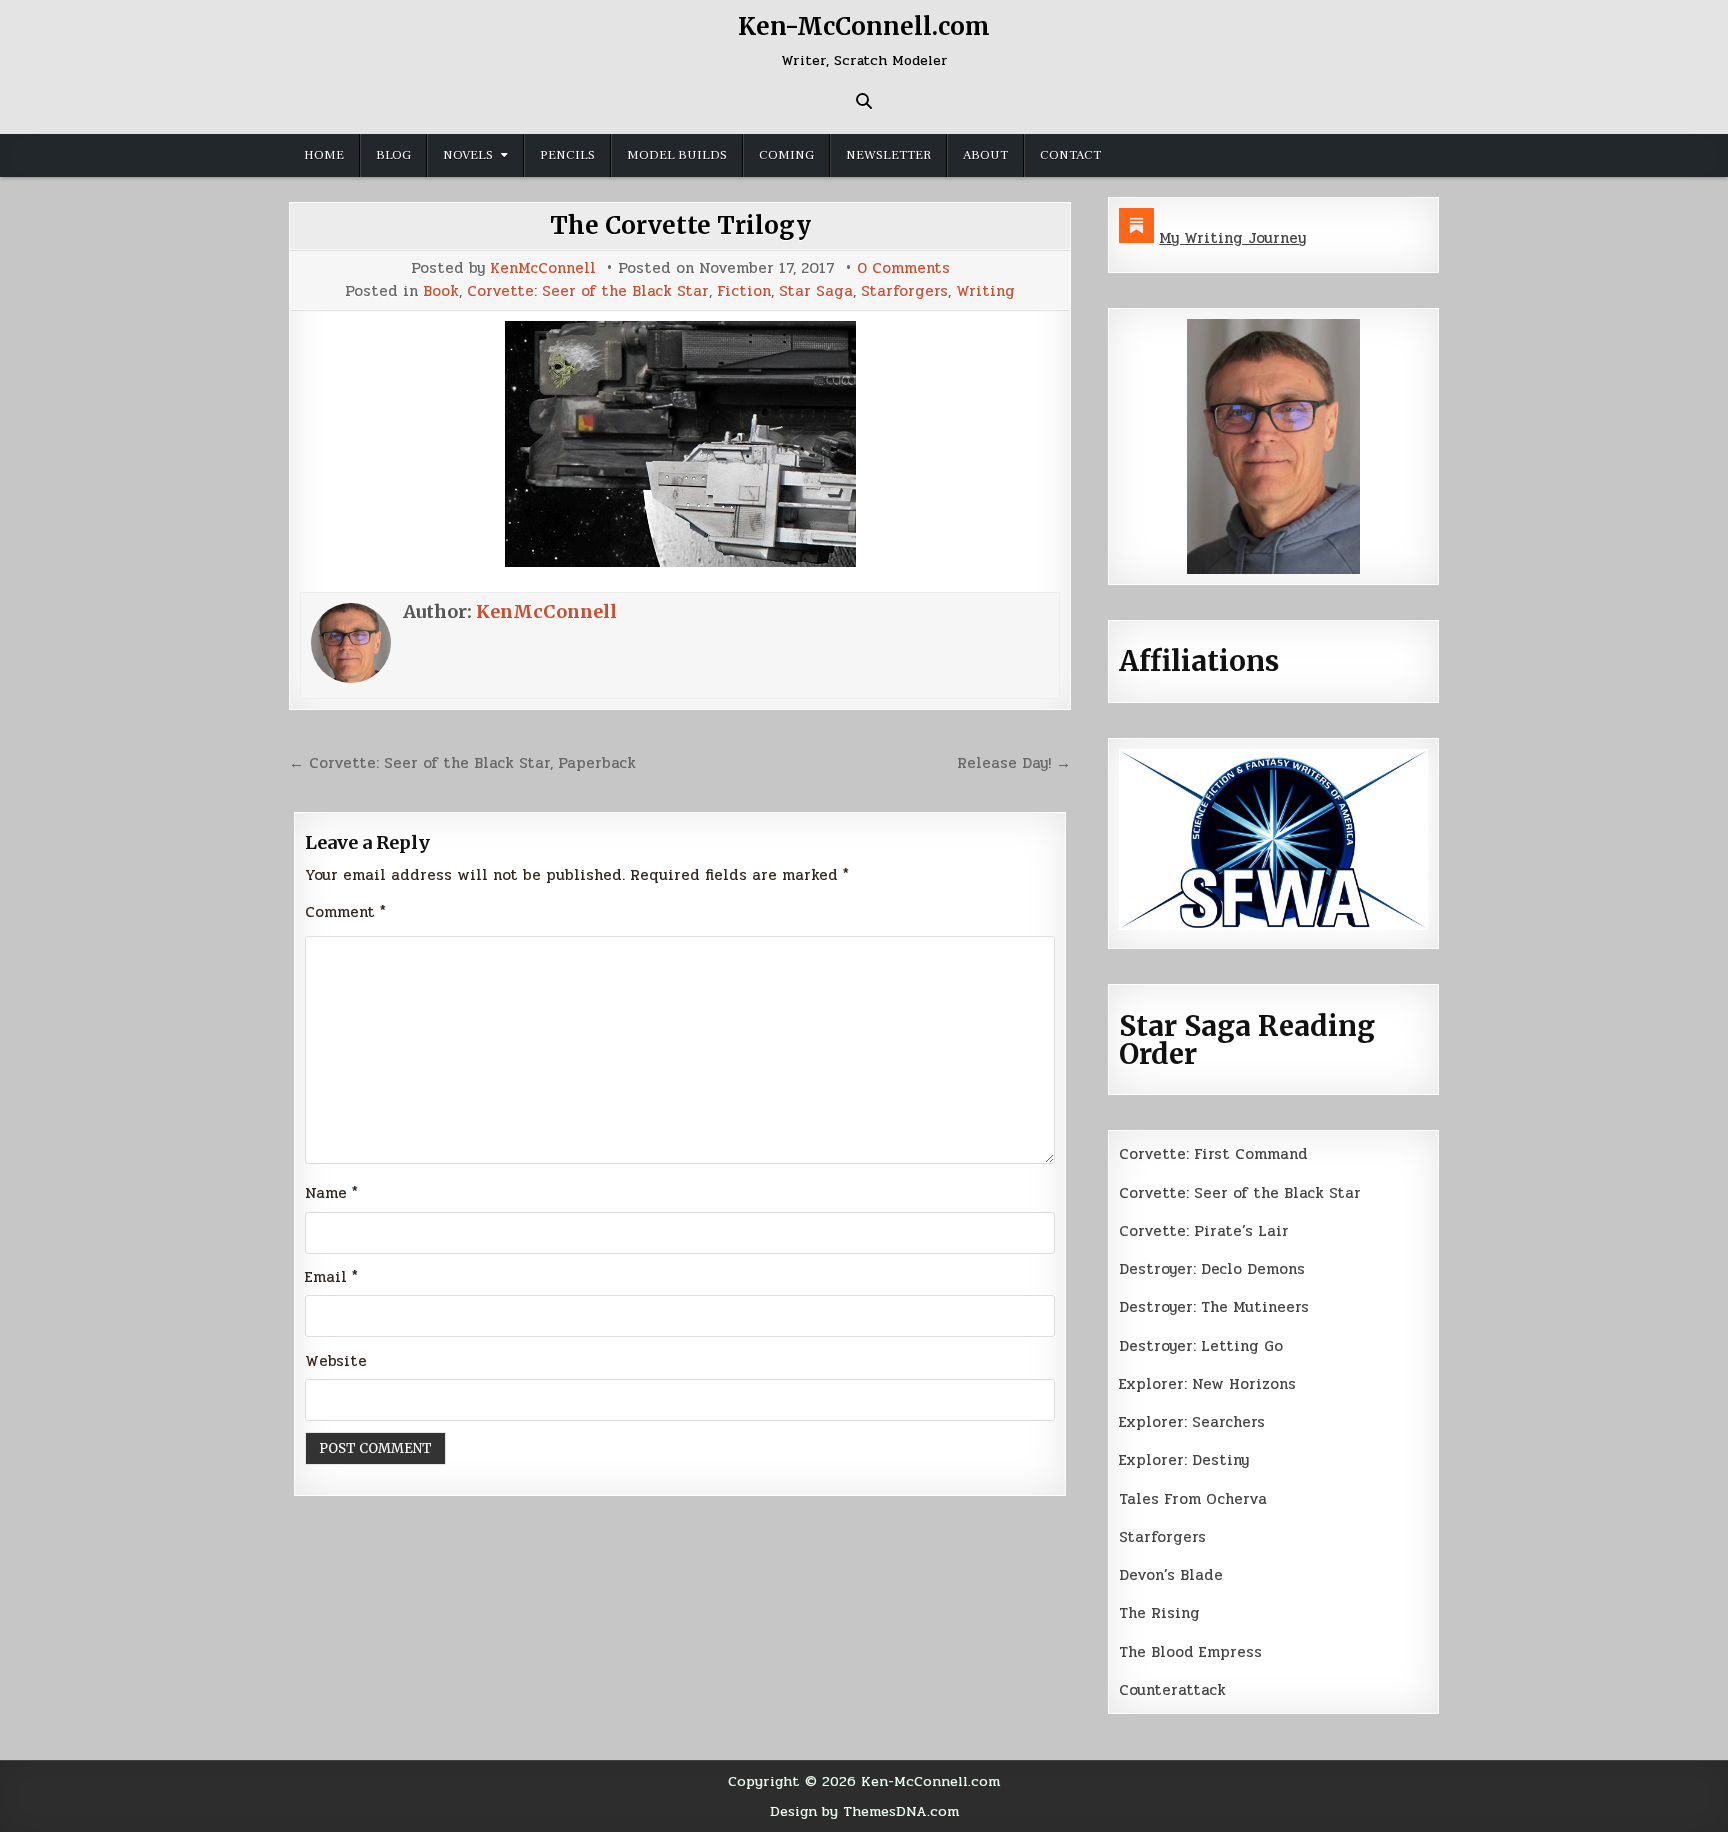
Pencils (567, 155)
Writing (985, 291)
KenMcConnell (543, 268)
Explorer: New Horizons (1207, 1384)
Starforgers (904, 291)
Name (331, 1193)
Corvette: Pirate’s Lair (1204, 1231)
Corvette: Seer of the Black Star (588, 291)
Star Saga (816, 291)
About (985, 155)
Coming (786, 155)
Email (331, 1277)
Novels (468, 155)
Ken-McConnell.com (864, 26)
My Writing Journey (1232, 238)
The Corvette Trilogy (680, 225)
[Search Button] (864, 101)
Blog (393, 155)
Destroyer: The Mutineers (1214, 1307)
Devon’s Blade (1171, 1575)
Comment (345, 912)
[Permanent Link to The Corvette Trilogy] (680, 444)
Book (441, 291)
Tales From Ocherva (1193, 1499)
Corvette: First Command (1213, 1154)
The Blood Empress (1190, 1652)
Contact (1070, 155)
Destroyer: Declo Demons (1212, 1269)
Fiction (744, 291)
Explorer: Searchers (1192, 1422)
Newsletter (888, 155)
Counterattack (1172, 1690)
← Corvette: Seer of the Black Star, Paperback (462, 763)
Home (324, 155)
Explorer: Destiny (1184, 1460)
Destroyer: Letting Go (1201, 1346)
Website (336, 1361)
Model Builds (677, 155)
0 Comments (903, 268)
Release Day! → (1014, 763)
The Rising (1159, 1613)
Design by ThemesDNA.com (864, 1811)
